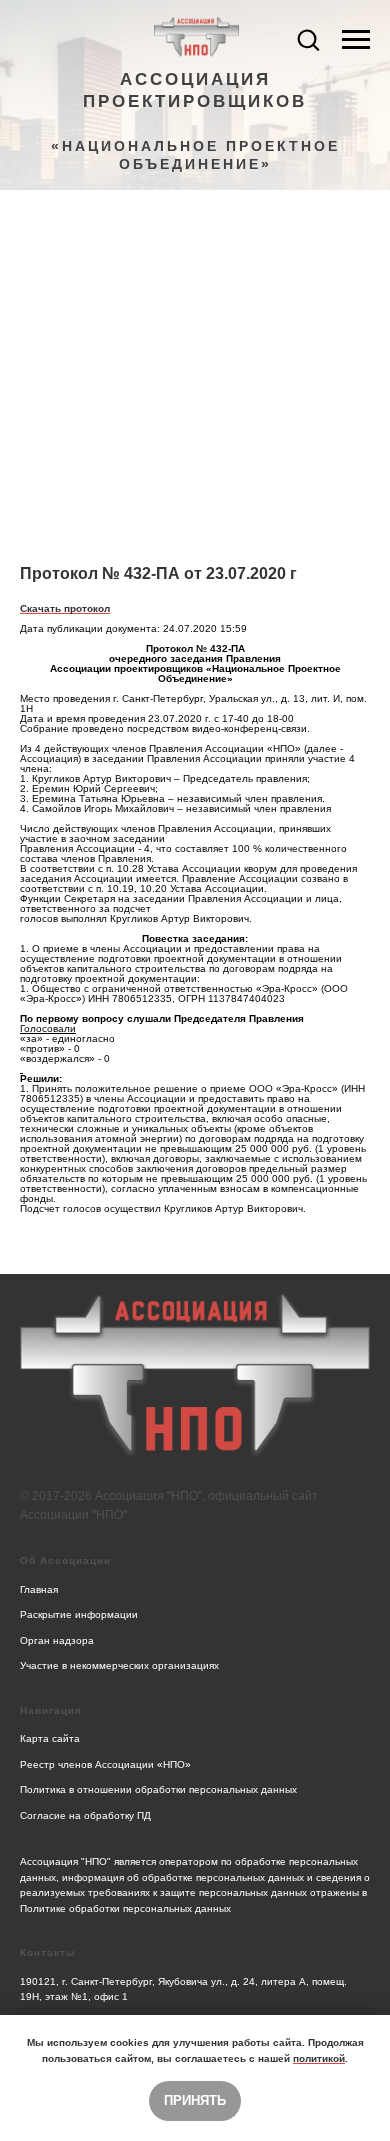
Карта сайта (50, 1738)
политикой (319, 2058)
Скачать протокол (65, 608)
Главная (39, 1589)
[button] (308, 39)
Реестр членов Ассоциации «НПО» (105, 1764)
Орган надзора (57, 1640)
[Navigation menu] (356, 40)
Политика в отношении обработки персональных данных (158, 1789)
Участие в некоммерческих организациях (119, 1665)
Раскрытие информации (79, 1614)
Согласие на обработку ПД (85, 1815)
